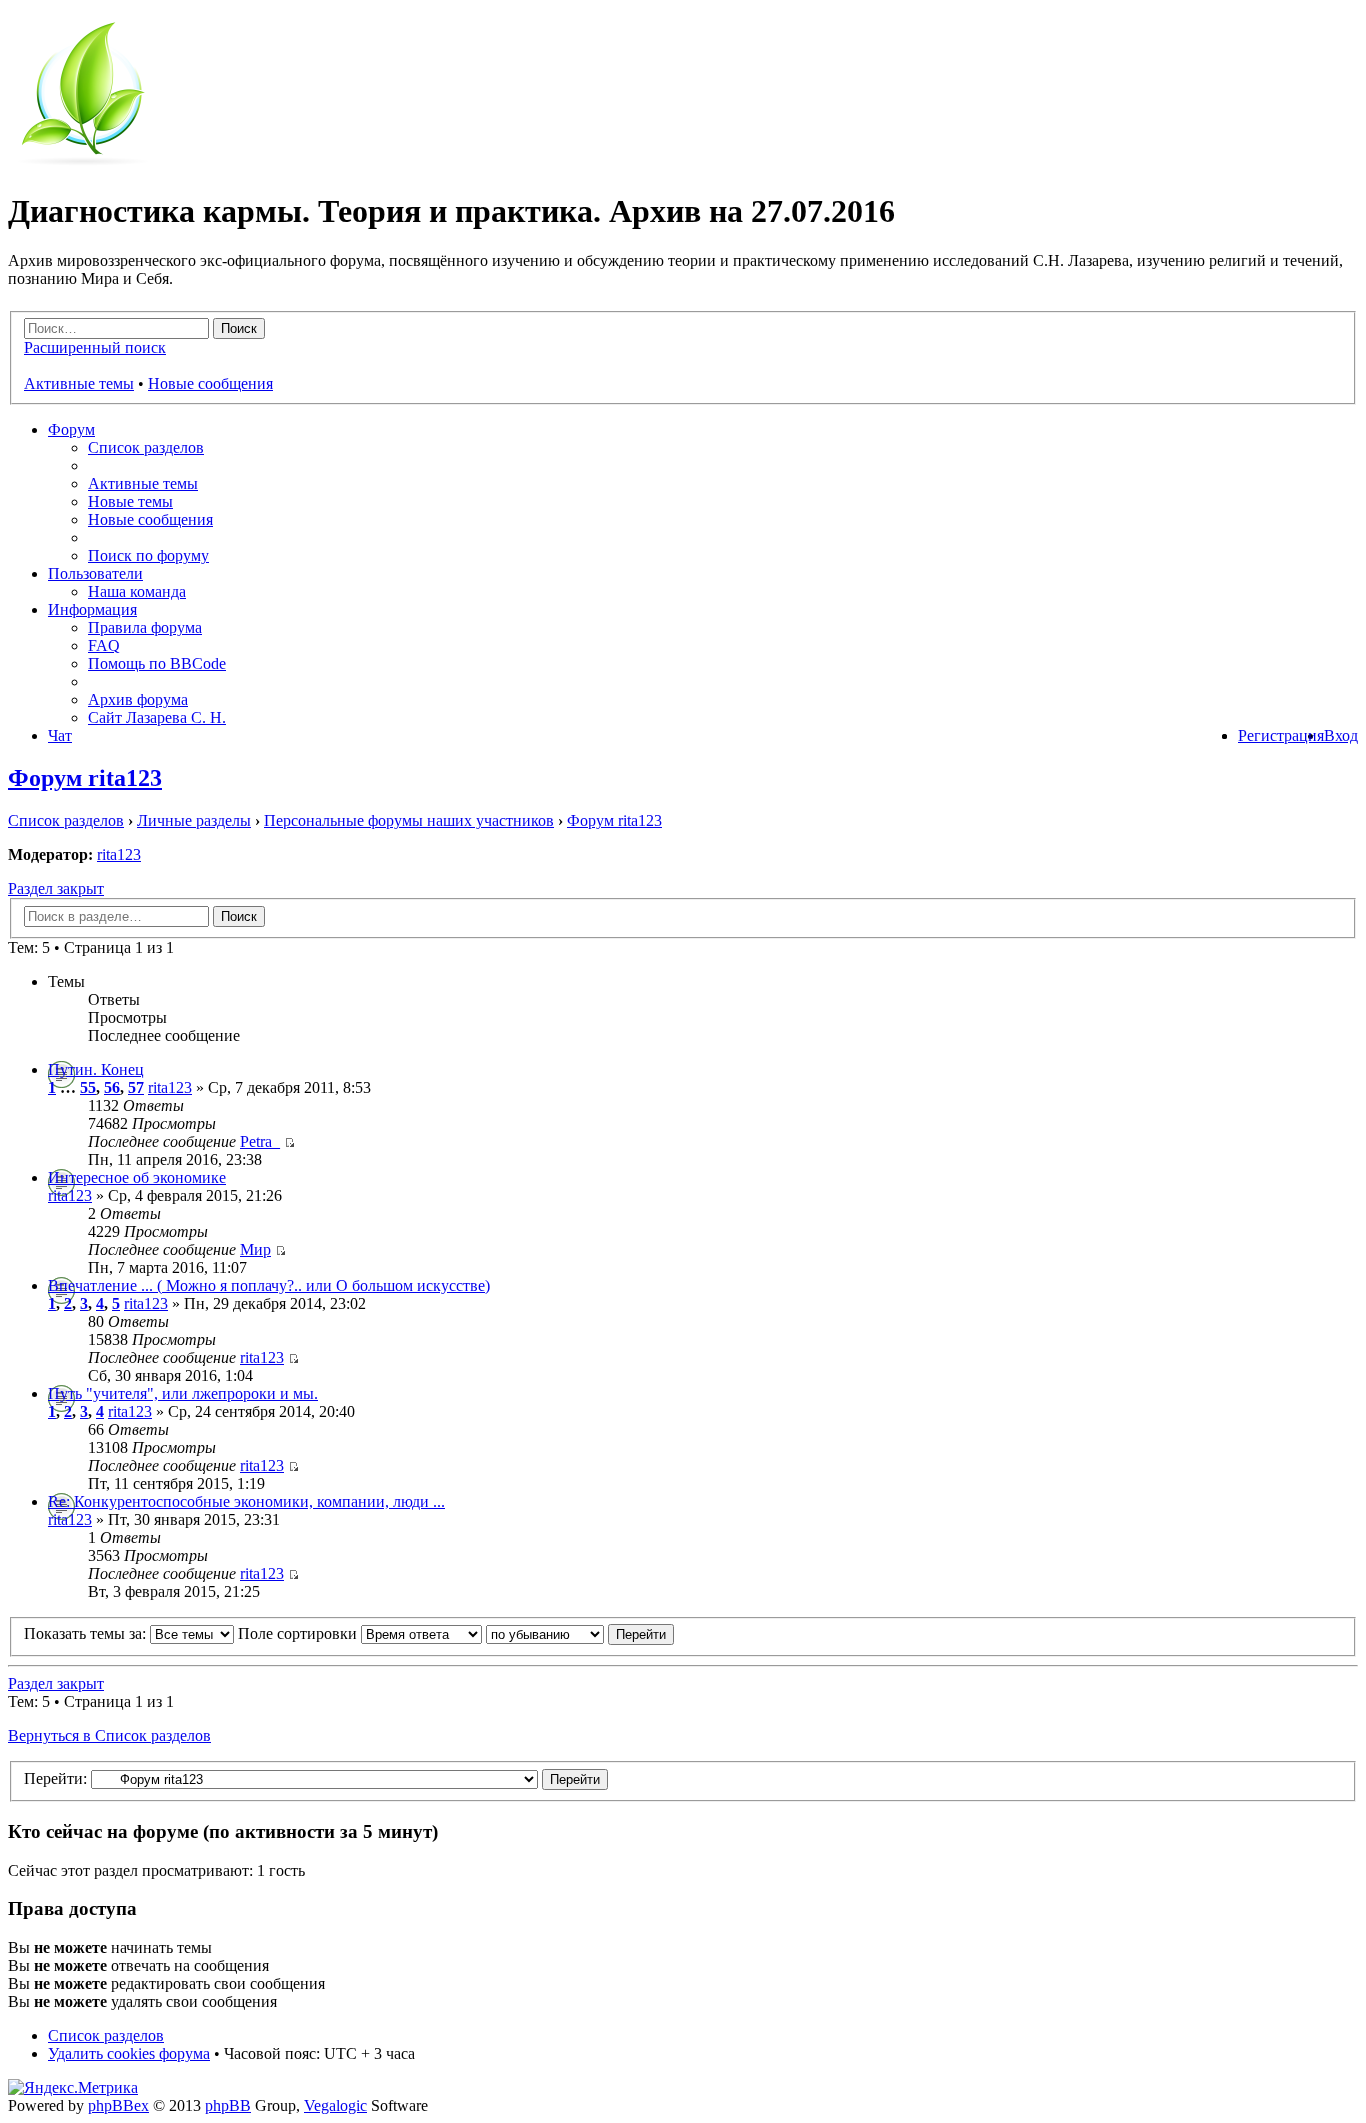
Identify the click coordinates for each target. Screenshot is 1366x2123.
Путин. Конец (96, 1069)
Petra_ (260, 1141)
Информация (92, 609)
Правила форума (145, 627)
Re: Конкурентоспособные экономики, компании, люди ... (246, 1501)
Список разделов (146, 447)
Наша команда (137, 591)
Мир (255, 1249)
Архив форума (138, 699)
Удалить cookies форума (129, 2053)
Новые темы (130, 501)
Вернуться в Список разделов (109, 1735)
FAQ (104, 645)
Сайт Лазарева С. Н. (157, 717)
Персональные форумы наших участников (409, 820)
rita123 (119, 854)
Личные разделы (194, 820)
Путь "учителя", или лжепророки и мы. (183, 1393)
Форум (71, 429)
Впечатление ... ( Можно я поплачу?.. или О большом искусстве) (269, 1285)
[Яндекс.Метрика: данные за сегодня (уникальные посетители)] (73, 2088)
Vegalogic (335, 2105)
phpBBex (118, 2105)
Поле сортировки (299, 1633)
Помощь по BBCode (157, 663)
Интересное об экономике (137, 1177)
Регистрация (1281, 735)
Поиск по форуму (148, 555)
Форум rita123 (85, 778)
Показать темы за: (87, 1633)
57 (136, 1087)
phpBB (228, 2105)
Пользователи (95, 573)
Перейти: (55, 1778)
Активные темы (79, 383)
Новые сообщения (210, 383)
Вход (1341, 735)
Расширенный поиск (95, 347)
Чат (60, 735)
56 (112, 1087)
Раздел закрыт (56, 888)
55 (88, 1087)
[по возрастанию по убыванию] (580, 1633)
